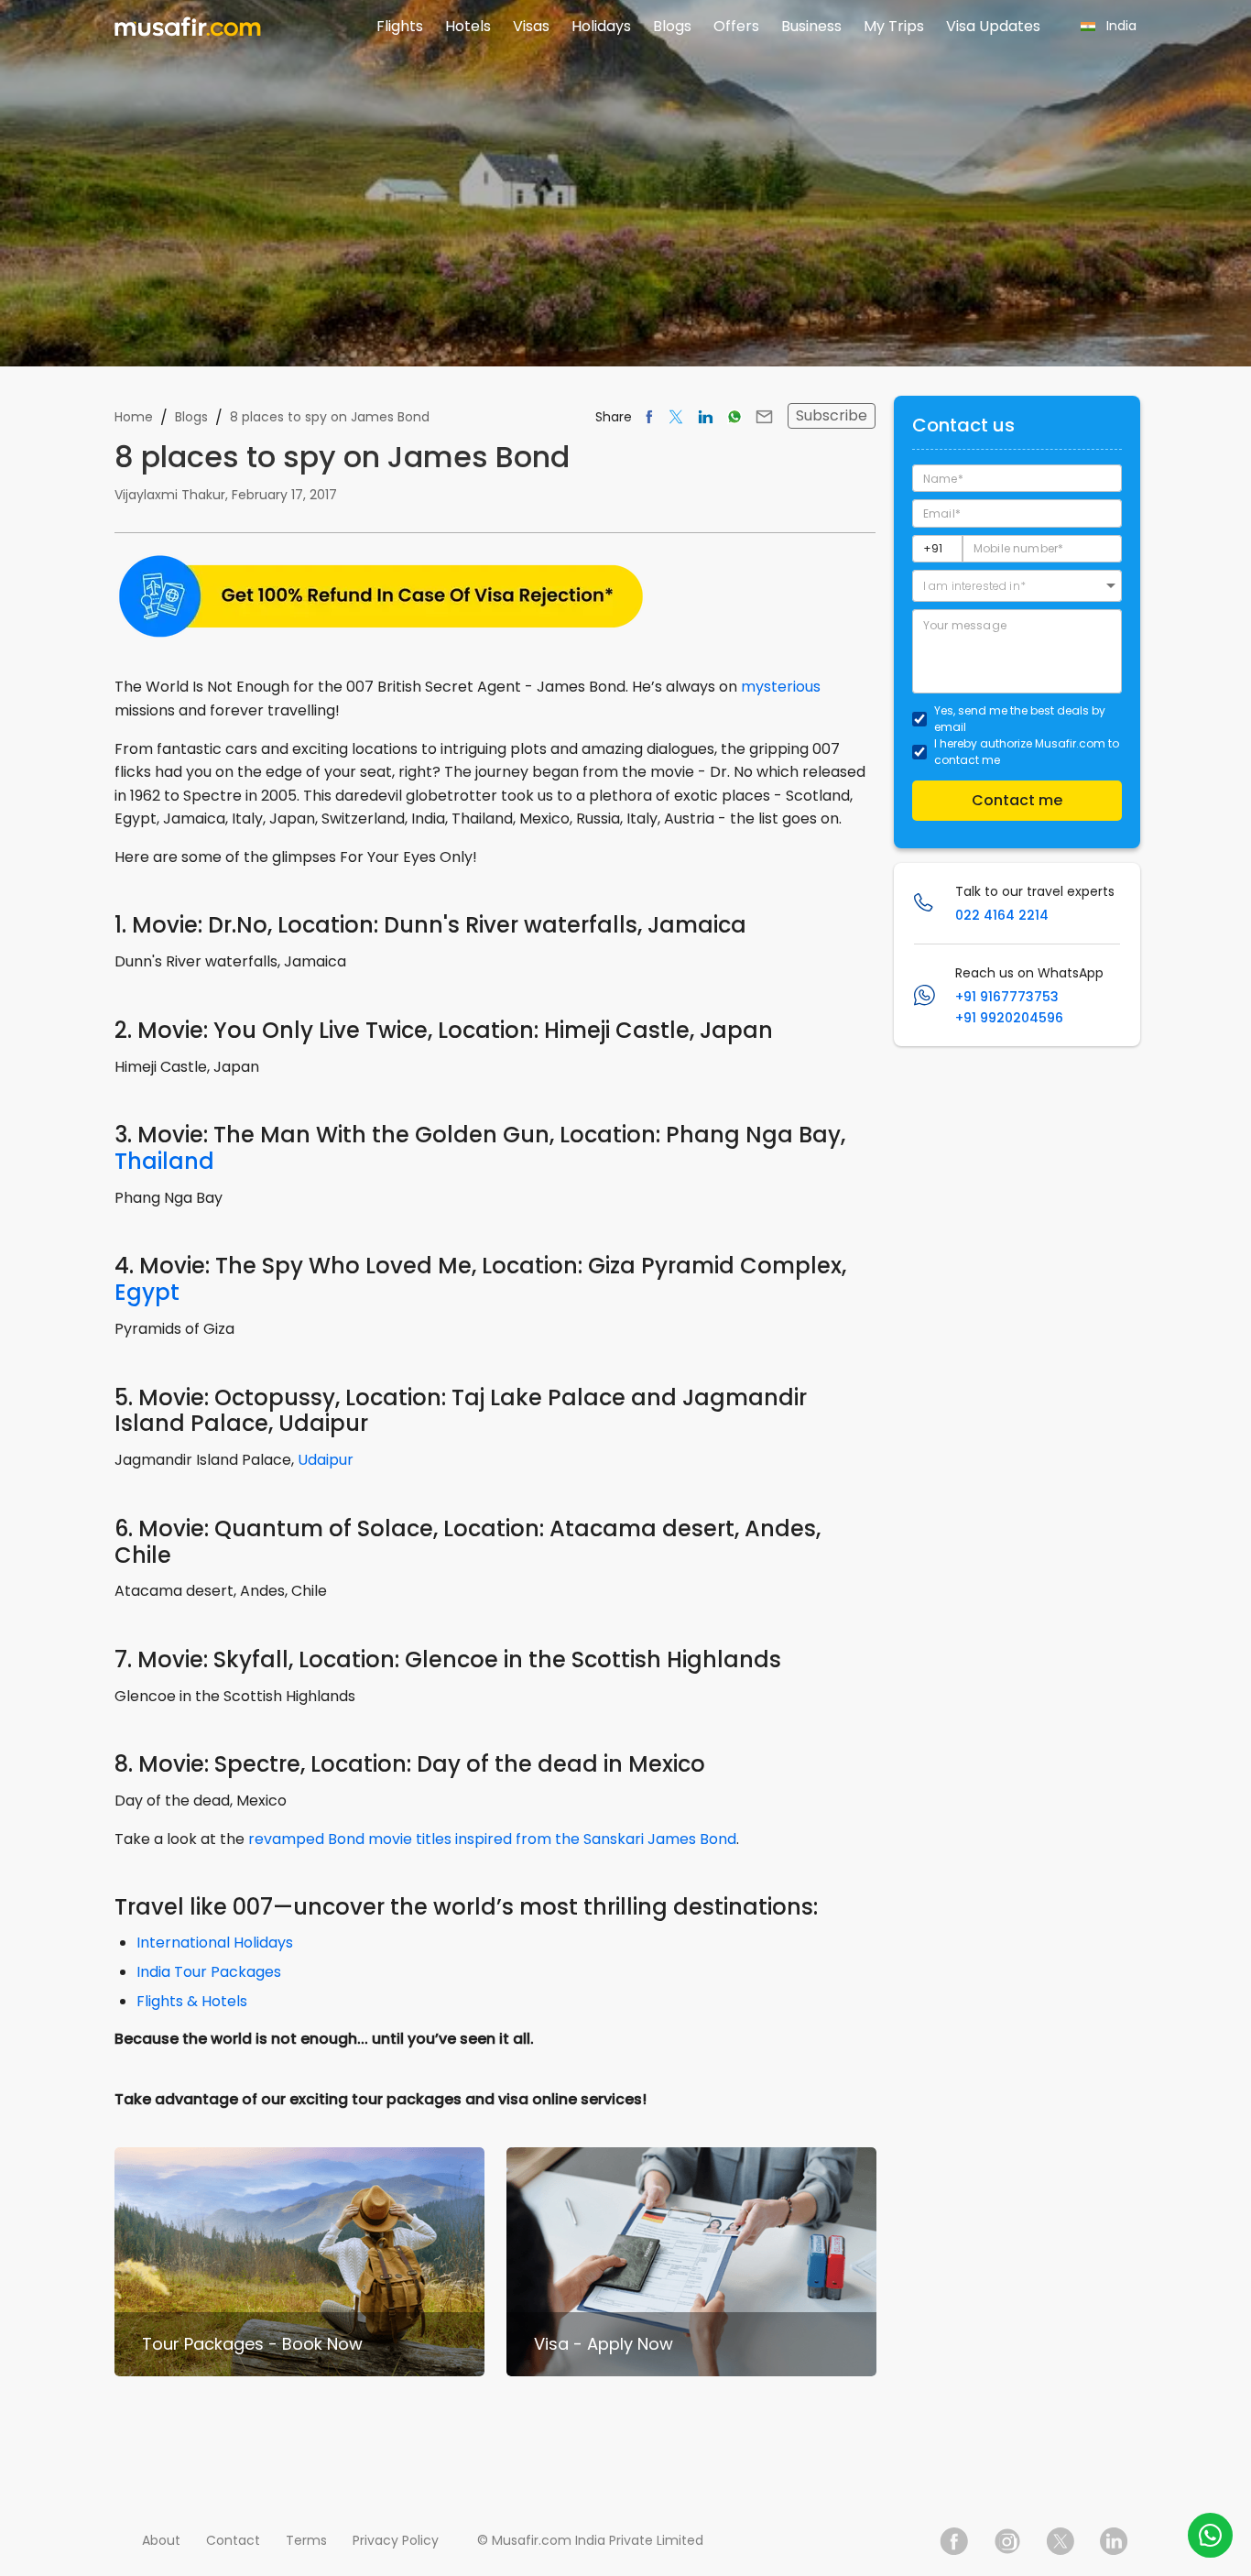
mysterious (781, 687)
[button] (1017, 586)
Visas (531, 26)
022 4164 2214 (1002, 915)
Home (134, 417)
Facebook (954, 2541)
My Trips (894, 26)
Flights (400, 26)
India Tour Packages (209, 1972)
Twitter (1061, 2541)
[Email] (764, 416)
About (161, 2540)
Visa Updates (993, 26)
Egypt (147, 1292)
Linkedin (1114, 2541)
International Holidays (215, 1943)
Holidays (601, 26)
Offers (736, 26)
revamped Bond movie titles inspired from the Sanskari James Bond (492, 1839)
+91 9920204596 (1009, 1018)
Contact (233, 2540)
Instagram (1007, 2541)
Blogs (672, 26)
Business (811, 26)
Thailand (164, 1161)
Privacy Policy (396, 2540)
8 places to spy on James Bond (330, 417)
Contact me (1017, 800)
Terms (306, 2540)
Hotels (468, 26)
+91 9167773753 (1007, 997)
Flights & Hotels (192, 2001)
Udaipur (326, 1460)
